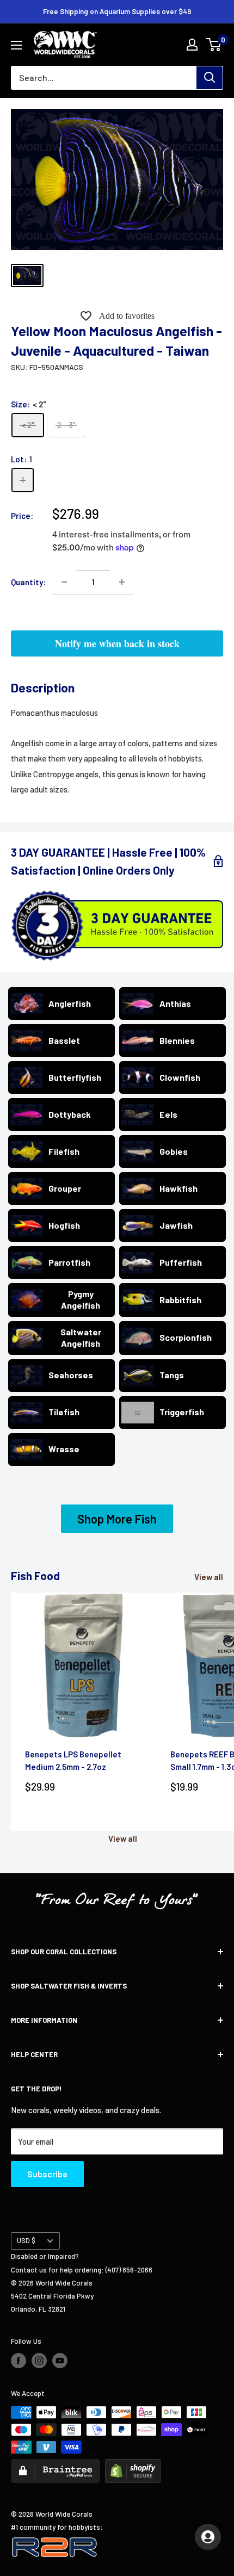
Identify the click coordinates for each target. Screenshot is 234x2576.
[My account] (192, 45)
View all (209, 1577)
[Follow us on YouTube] (60, 2361)
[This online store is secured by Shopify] (133, 2466)
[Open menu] (16, 45)
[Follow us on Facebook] (19, 2361)
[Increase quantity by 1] (122, 582)
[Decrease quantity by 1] (64, 582)
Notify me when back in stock (117, 643)
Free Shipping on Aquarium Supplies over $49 (117, 11)
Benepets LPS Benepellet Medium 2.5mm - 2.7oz (73, 1760)
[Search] (210, 78)
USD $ (26, 2240)
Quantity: (28, 582)
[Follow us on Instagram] (39, 2361)
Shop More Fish (117, 1519)
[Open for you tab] (208, 2537)
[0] (214, 45)
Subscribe (47, 2174)
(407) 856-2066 (129, 2270)
